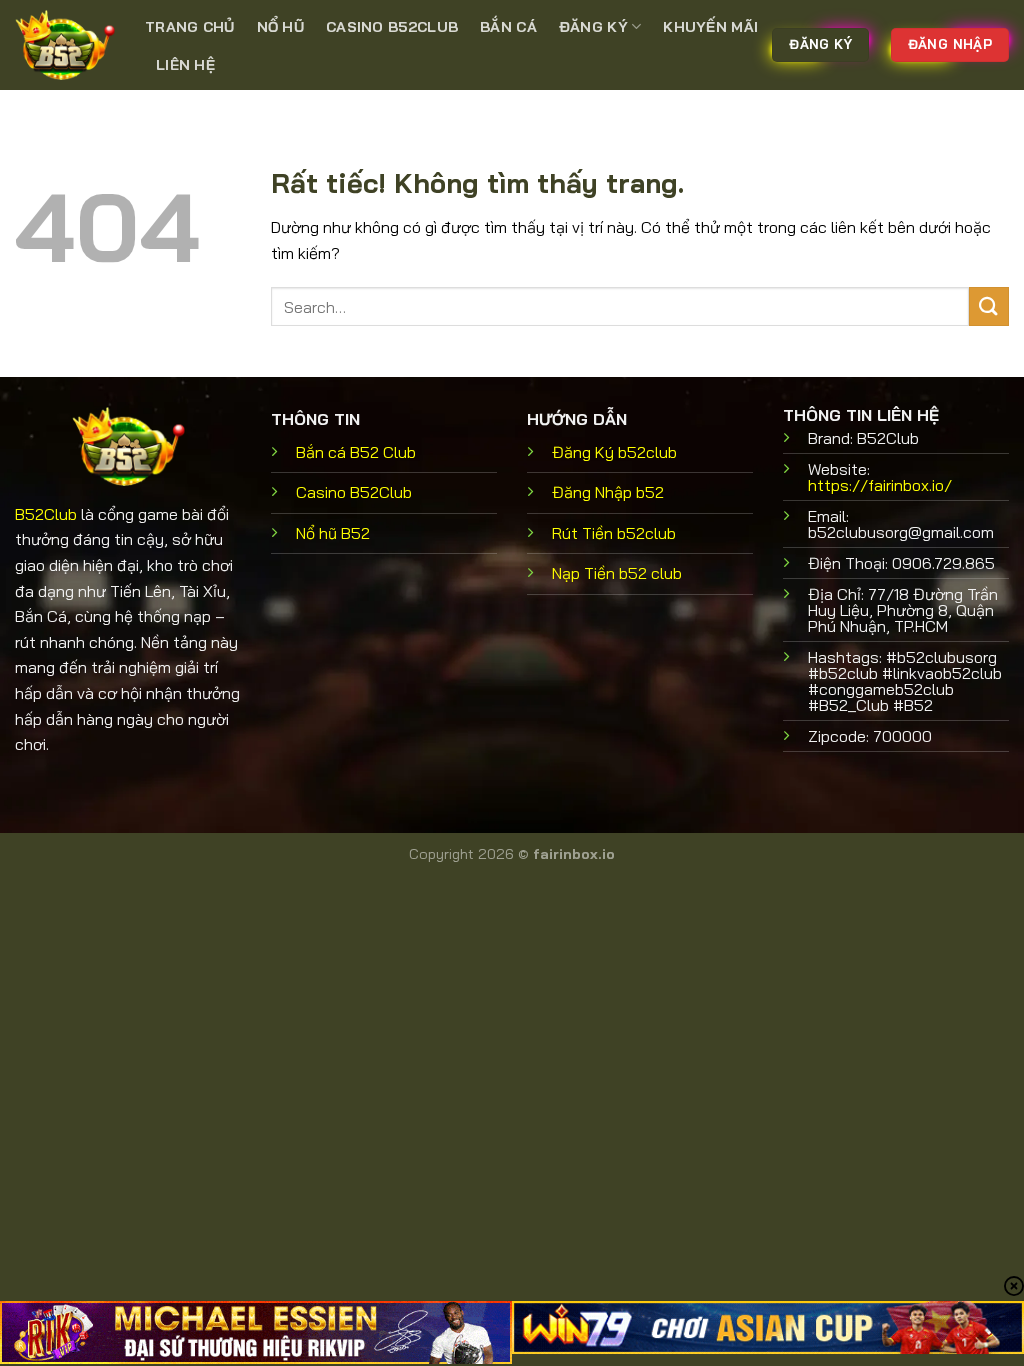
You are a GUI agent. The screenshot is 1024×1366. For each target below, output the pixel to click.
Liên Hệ (185, 65)
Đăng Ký (593, 27)
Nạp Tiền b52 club (617, 573)
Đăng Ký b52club (614, 452)
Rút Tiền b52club (614, 533)
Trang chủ (190, 27)
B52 (333, 533)
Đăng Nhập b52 (608, 492)
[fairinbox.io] (65, 45)
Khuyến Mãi (710, 27)
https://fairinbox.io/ (880, 485)
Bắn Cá (508, 27)
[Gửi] (989, 306)
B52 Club (356, 452)
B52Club (46, 514)
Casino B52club (392, 27)
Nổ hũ (280, 27)
